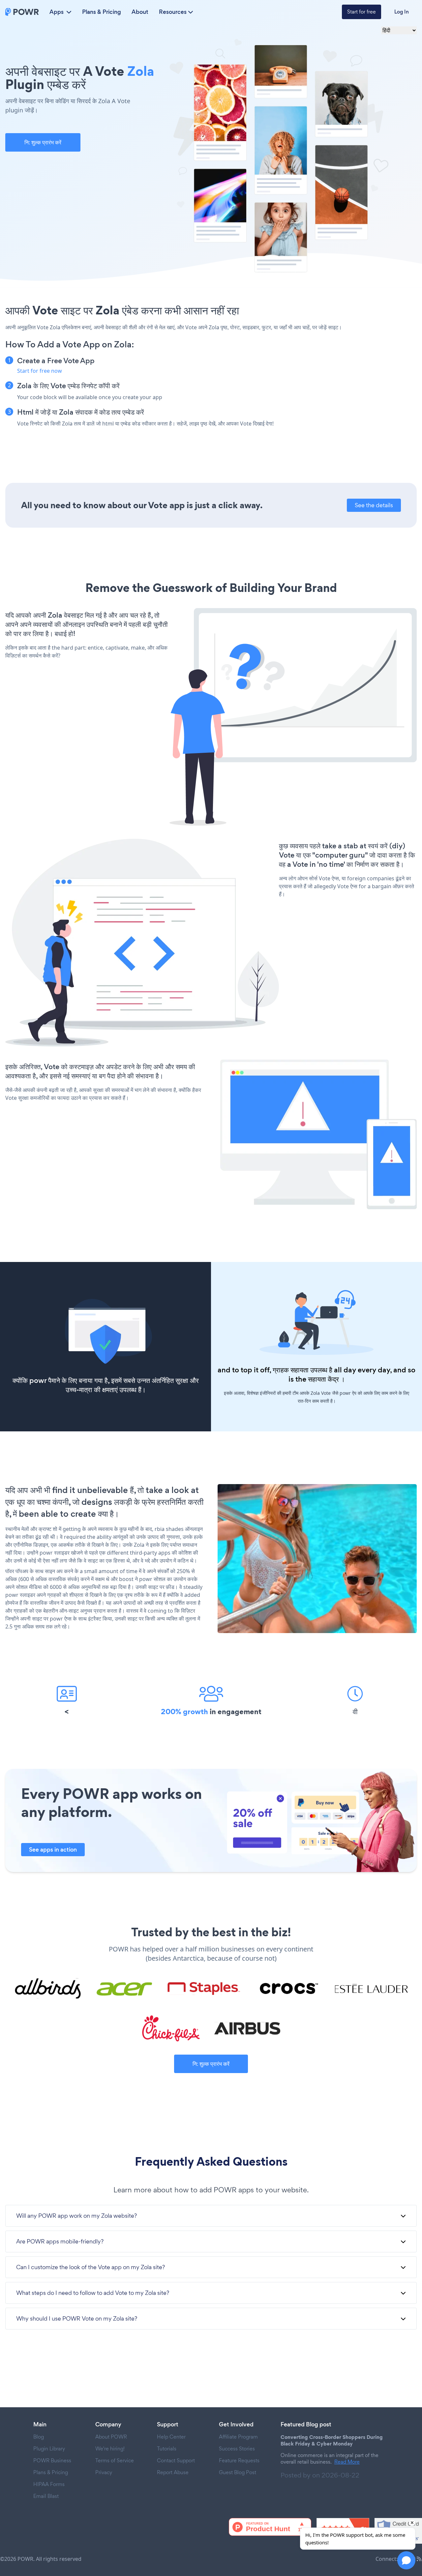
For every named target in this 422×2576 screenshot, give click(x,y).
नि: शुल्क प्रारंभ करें (43, 142)
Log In (402, 12)
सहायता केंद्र (323, 1379)
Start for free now (40, 371)
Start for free (362, 12)
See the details (374, 505)
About (140, 12)
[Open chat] (406, 2560)
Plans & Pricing (102, 12)
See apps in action (53, 1850)
